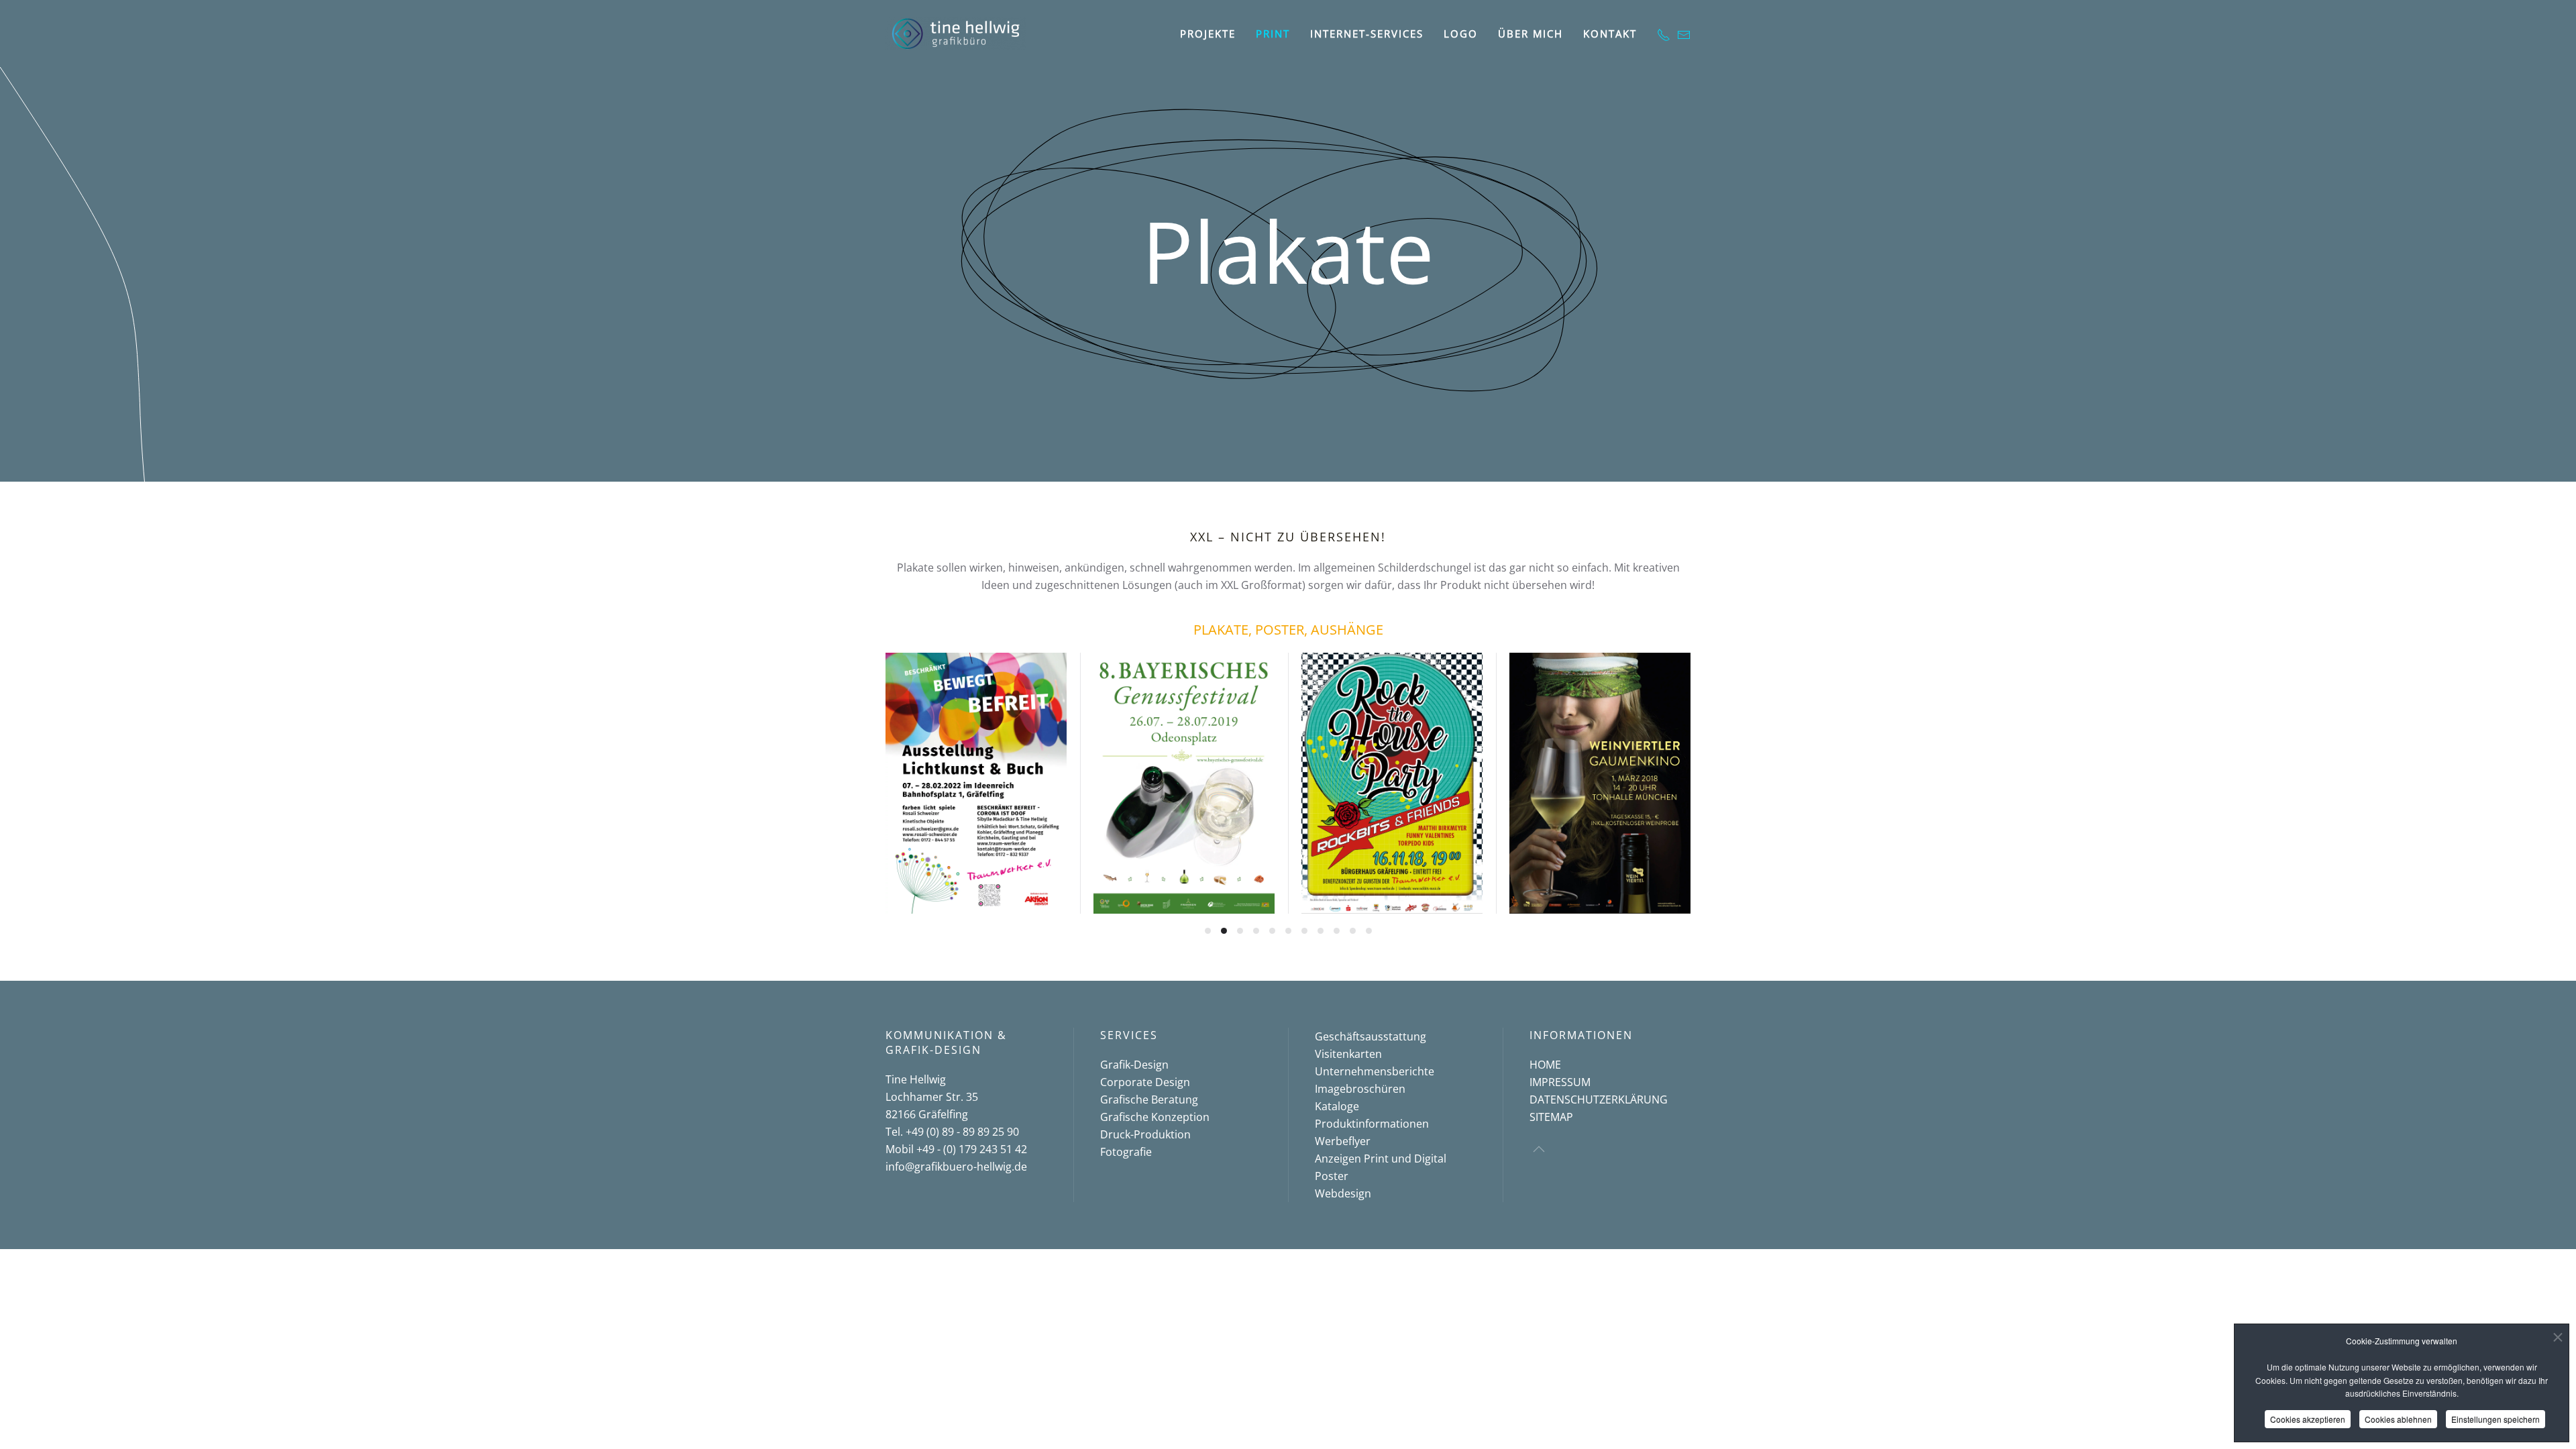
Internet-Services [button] (1367, 34)
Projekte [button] (1208, 34)
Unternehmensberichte (1375, 1071)
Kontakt (1610, 34)
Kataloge (1337, 1106)
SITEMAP (1551, 1117)
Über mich (1531, 34)
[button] (1539, 1149)
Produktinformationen (1372, 1124)
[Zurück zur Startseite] (956, 34)
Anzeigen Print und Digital (1381, 1159)
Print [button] (1273, 34)
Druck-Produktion (1145, 1134)
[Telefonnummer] (1664, 34)
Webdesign (1343, 1193)
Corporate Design (1145, 1082)
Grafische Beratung (1149, 1099)
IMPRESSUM (1560, 1082)
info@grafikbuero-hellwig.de (956, 1167)
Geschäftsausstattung (1371, 1036)
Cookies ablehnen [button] (2398, 1419)
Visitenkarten (1348, 1054)
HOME (1545, 1065)
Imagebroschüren (1360, 1089)
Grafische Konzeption (1155, 1117)
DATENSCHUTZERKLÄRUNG (1599, 1099)
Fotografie (1126, 1152)
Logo (1461, 34)
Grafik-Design (1134, 1065)
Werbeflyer (1343, 1141)
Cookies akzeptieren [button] (2308, 1419)
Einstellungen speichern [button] (2495, 1419)
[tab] (1208, 931)
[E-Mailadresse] (1684, 34)
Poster (1332, 1176)
